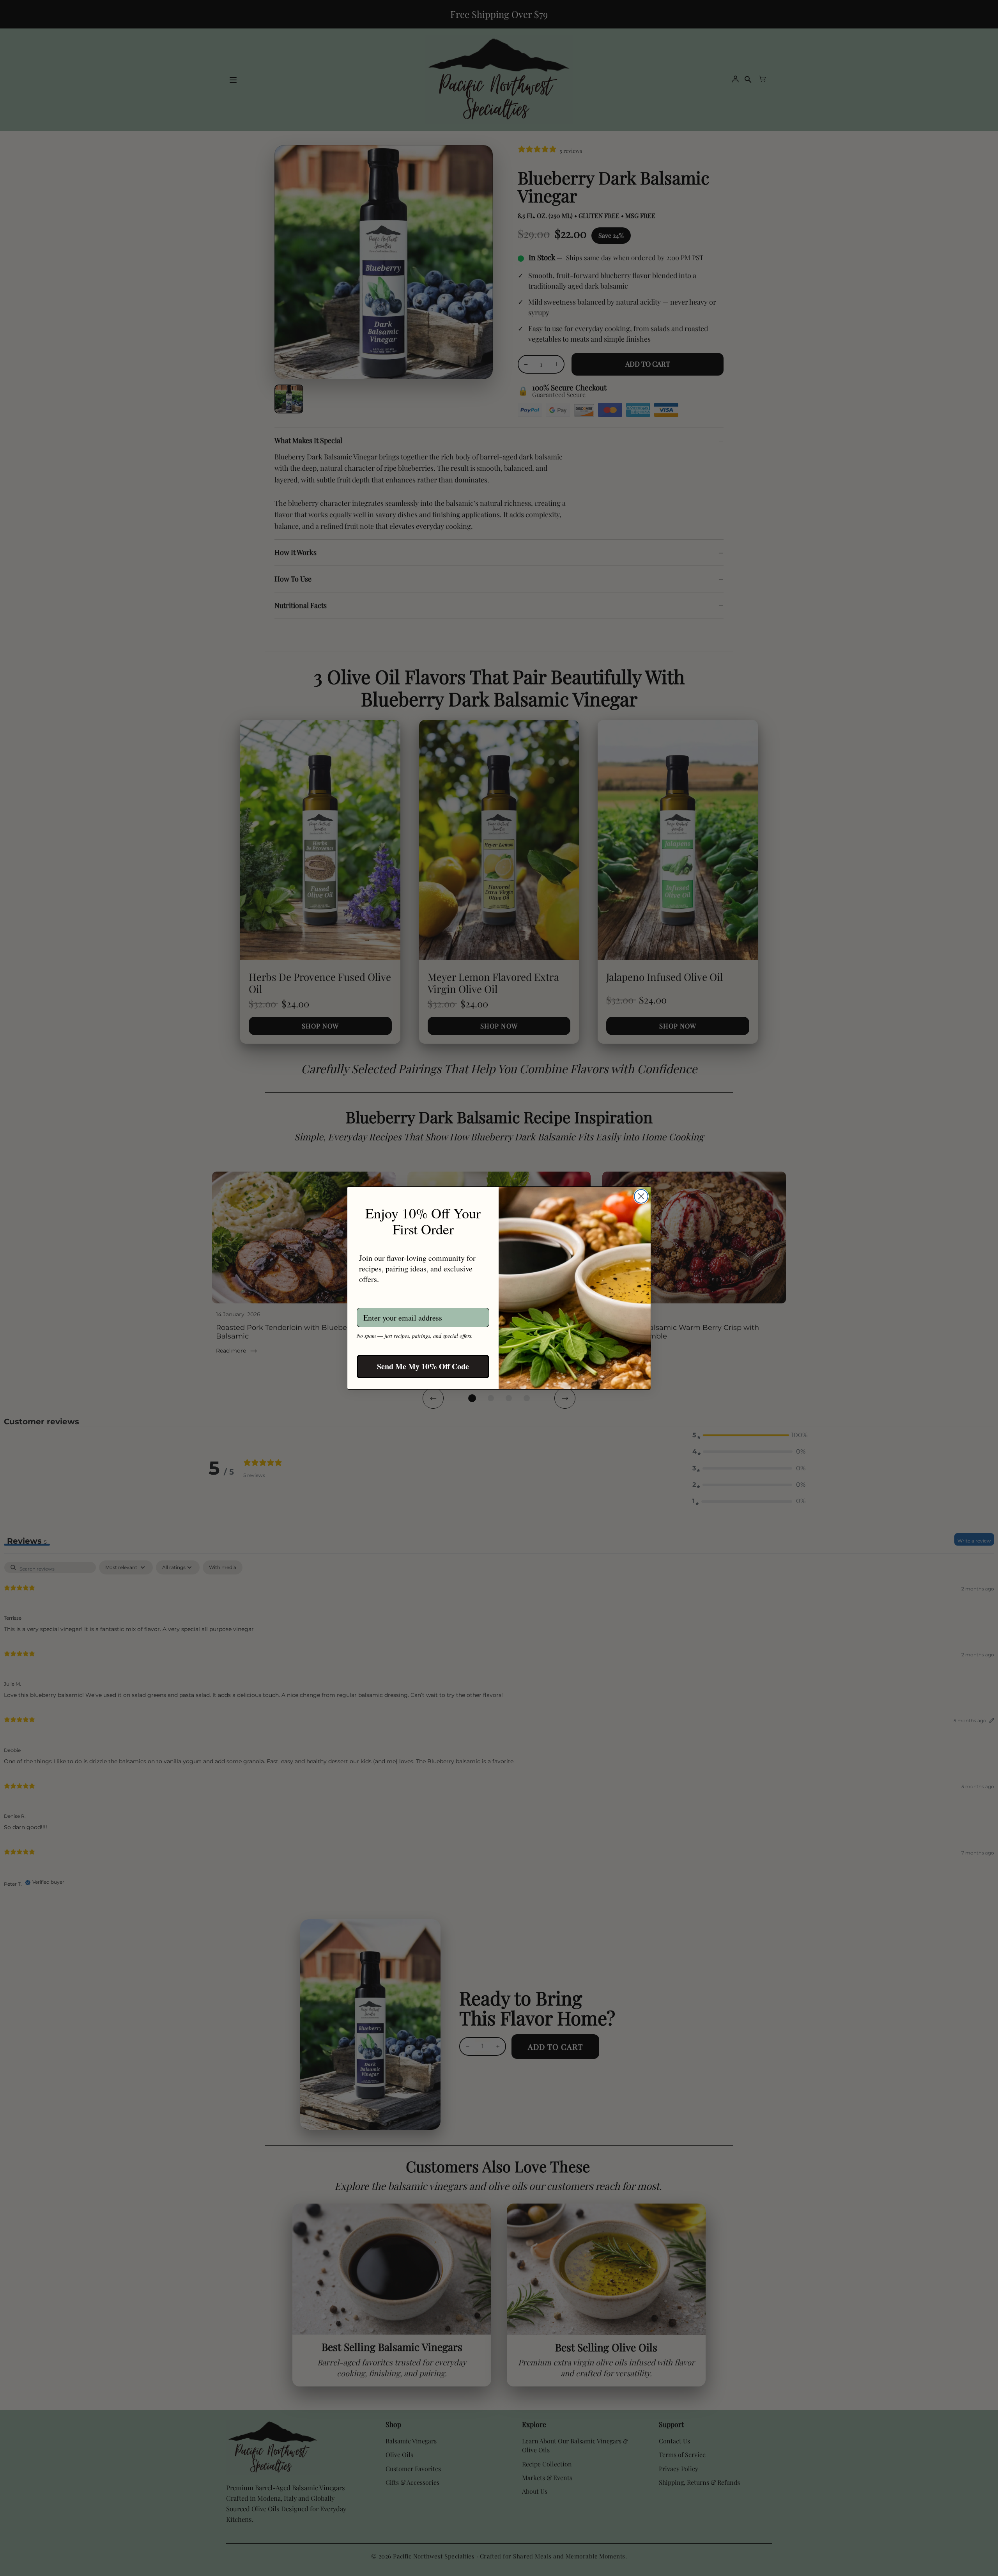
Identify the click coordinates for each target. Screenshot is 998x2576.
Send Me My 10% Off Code (423, 1366)
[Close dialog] (641, 1196)
